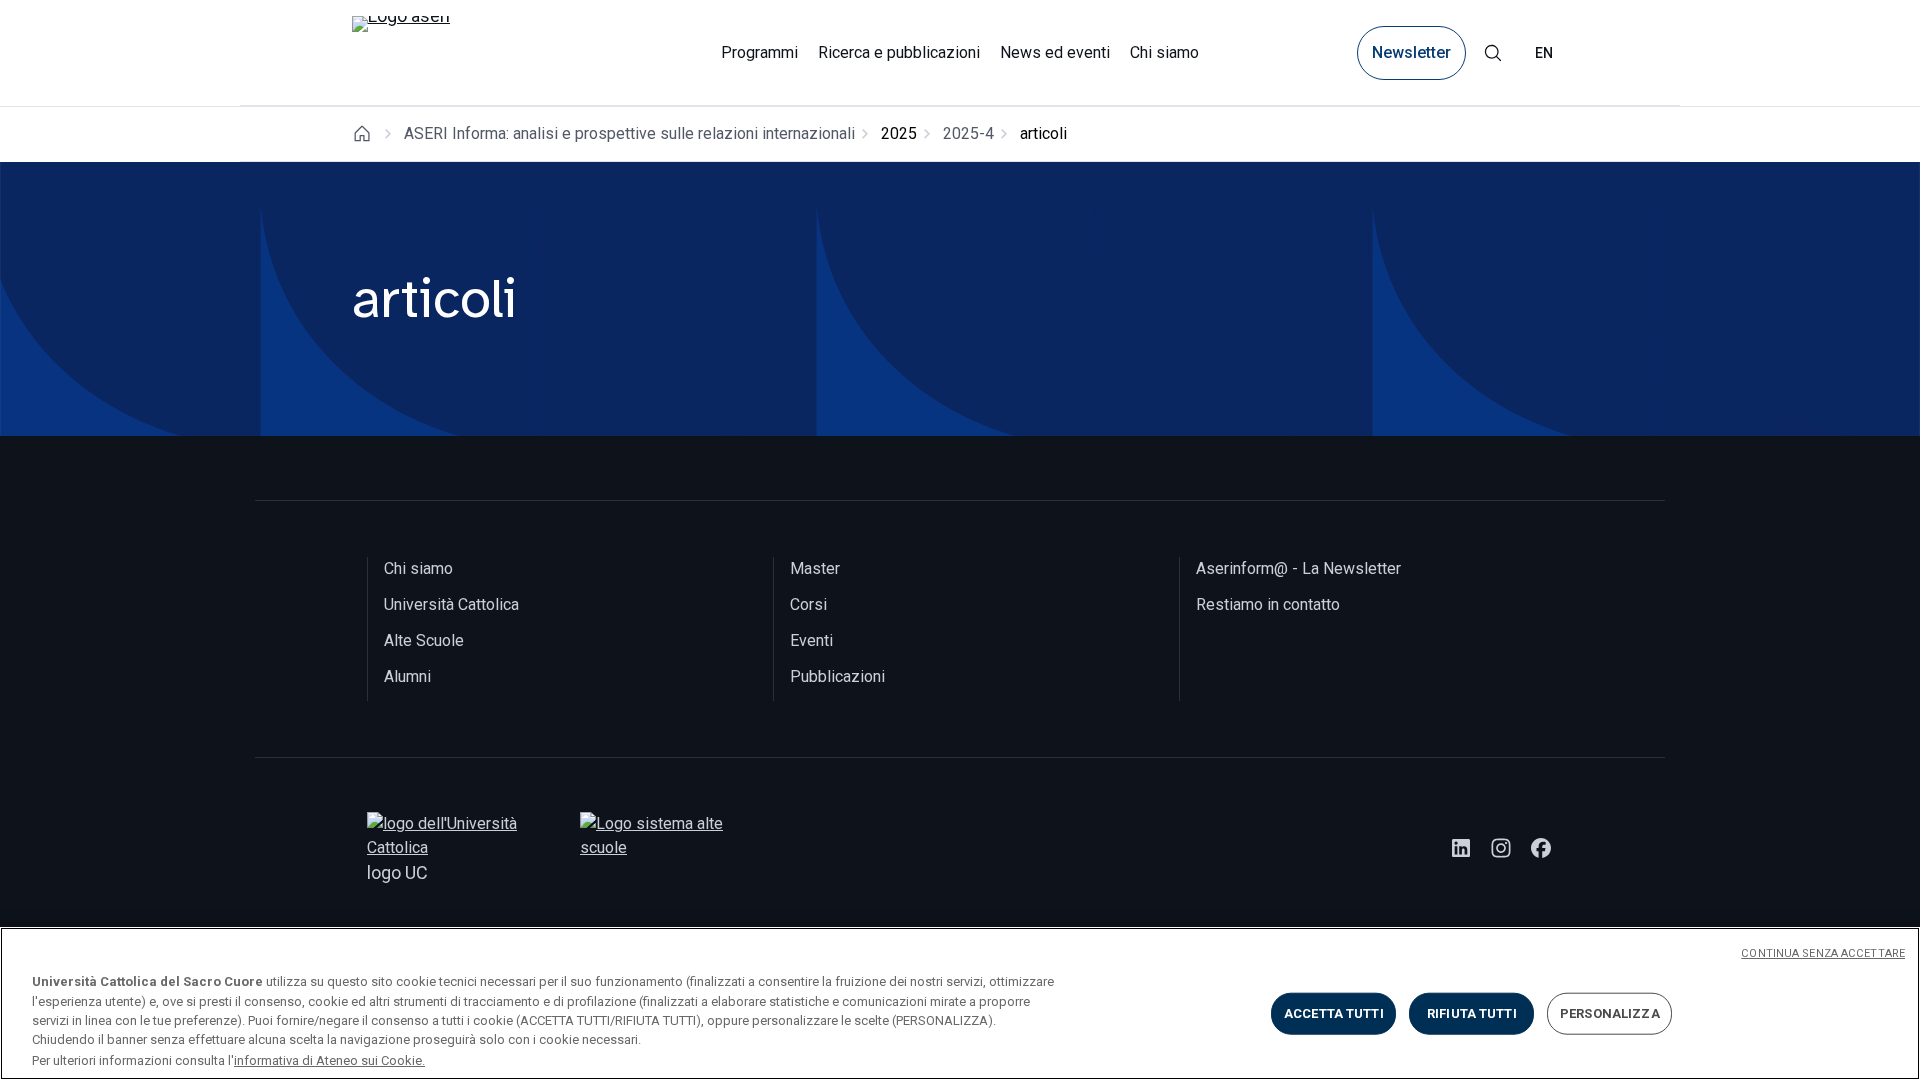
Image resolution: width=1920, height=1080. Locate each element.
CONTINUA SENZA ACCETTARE (1823, 953)
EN (1544, 53)
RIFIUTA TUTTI (1472, 1013)
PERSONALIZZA (1610, 1013)
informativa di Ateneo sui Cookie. (329, 1059)
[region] (960, 1003)
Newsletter (1411, 52)
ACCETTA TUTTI (1334, 1013)
